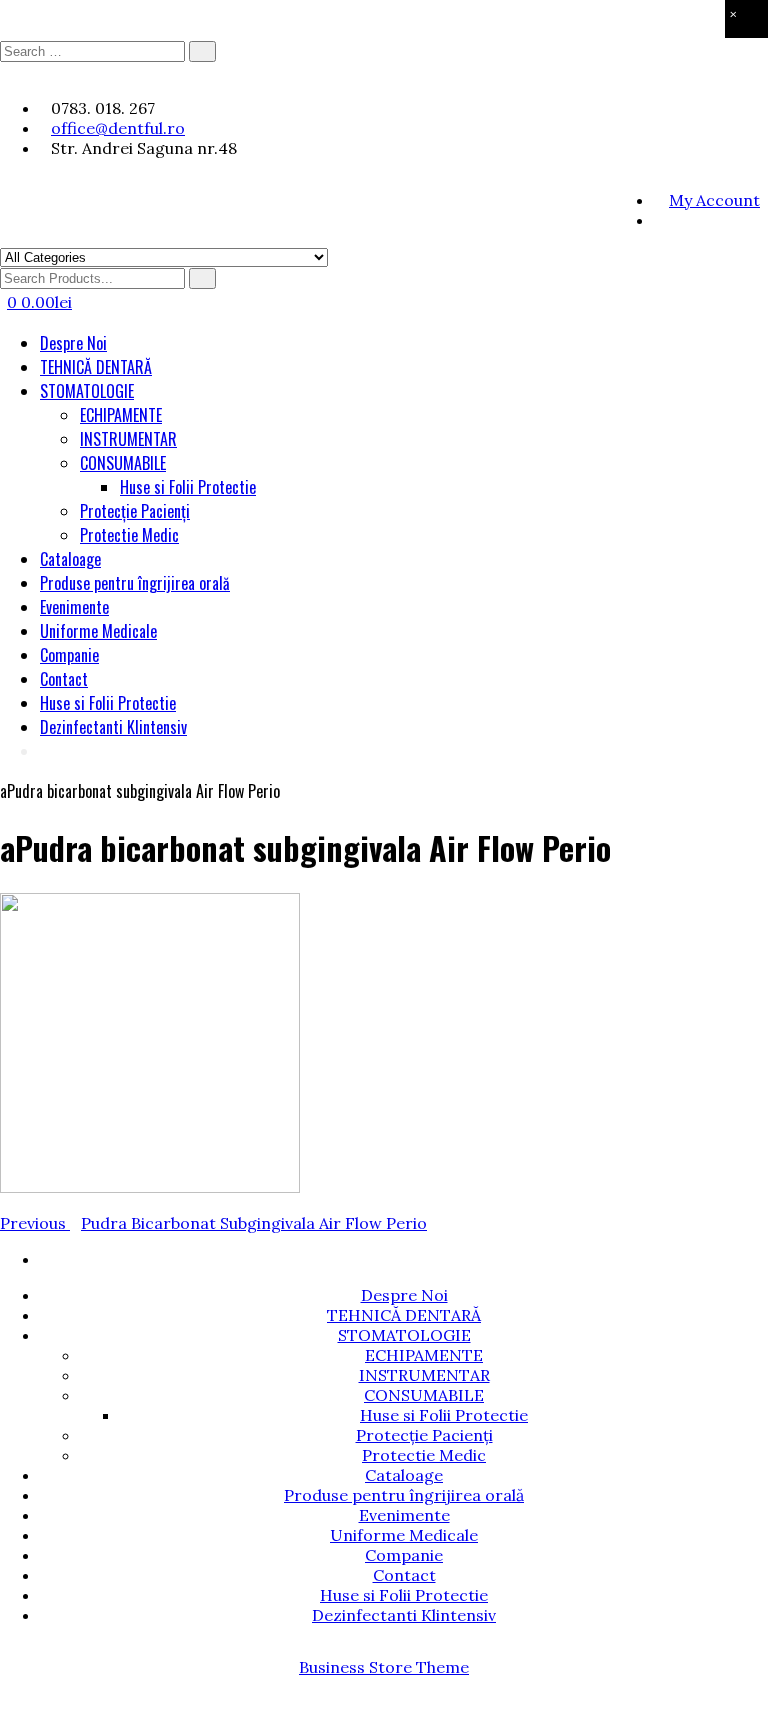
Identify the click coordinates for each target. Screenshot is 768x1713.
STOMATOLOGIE (87, 391)
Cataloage (70, 559)
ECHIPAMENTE (121, 415)
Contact (64, 679)
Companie (69, 655)
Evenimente (74, 607)
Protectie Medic (129, 535)
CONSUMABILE (123, 463)
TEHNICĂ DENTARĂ (96, 367)
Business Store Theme (384, 1667)
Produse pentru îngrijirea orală (135, 583)
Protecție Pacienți (135, 511)
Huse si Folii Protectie (188, 487)
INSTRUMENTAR (128, 439)
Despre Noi (73, 343)
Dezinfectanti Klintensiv (113, 727)
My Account (714, 200)
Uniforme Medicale (98, 631)
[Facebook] (659, 220)
